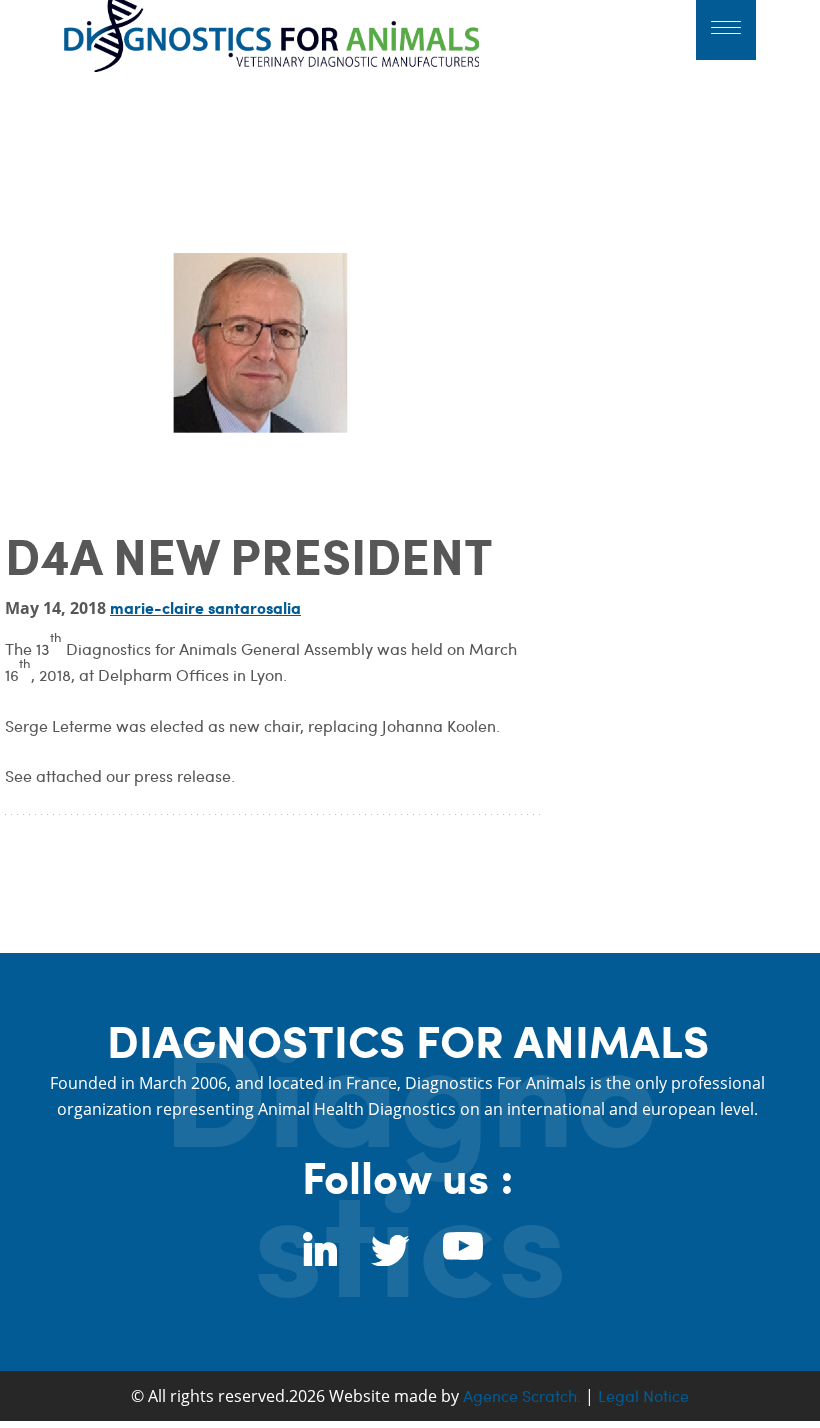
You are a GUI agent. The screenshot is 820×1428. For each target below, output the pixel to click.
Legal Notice (643, 1395)
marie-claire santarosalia (205, 607)
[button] (726, 30)
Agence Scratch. (522, 1395)
